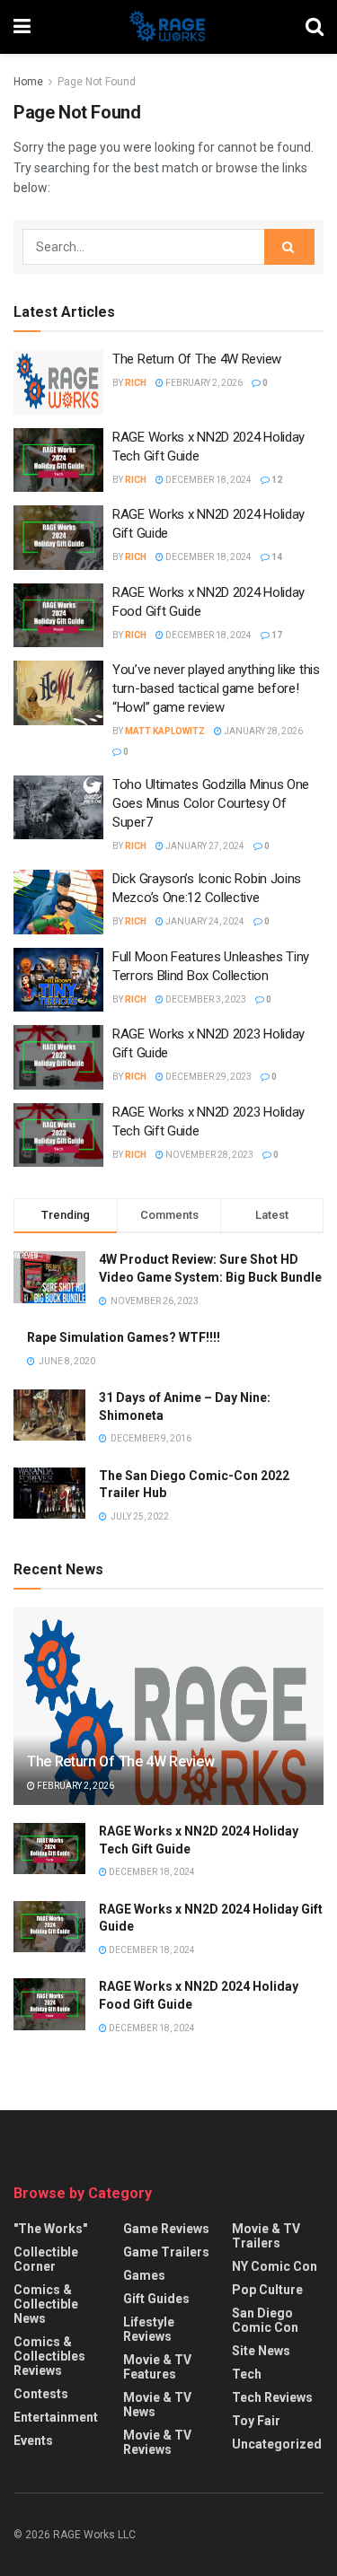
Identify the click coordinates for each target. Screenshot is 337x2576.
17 (276, 635)
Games (144, 2275)
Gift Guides (156, 2299)
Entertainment (56, 2417)
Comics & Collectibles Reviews (49, 2356)
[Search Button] (315, 27)
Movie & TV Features (157, 2367)
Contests (41, 2394)
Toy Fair (256, 2421)
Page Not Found (97, 82)
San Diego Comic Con (265, 2320)
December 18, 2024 (208, 480)
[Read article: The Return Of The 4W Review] (58, 382)
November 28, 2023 (208, 1155)
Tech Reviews (272, 2397)
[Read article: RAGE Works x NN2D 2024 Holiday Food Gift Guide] (58, 616)
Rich (136, 383)
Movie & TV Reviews (157, 2442)
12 (276, 480)
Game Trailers (166, 2252)
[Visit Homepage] (168, 27)
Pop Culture (267, 2290)
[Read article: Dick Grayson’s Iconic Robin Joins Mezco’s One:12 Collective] (58, 902)
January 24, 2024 (204, 921)
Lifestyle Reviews (149, 2329)
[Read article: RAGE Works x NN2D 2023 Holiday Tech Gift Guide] (58, 1135)
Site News (261, 2351)
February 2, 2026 (203, 383)
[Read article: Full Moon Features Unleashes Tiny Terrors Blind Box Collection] (58, 980)
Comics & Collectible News (46, 2304)
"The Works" (50, 2229)
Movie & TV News (157, 2405)
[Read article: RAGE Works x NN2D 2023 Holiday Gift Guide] (58, 1057)
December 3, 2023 (205, 999)
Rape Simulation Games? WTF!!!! (124, 1337)
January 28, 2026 (262, 731)
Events (33, 2440)
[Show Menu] (22, 27)
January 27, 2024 (204, 846)
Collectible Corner (46, 2259)
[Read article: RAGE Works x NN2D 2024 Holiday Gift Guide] (58, 538)
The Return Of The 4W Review (197, 359)
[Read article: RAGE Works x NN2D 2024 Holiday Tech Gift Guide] (58, 460)
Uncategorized (277, 2444)
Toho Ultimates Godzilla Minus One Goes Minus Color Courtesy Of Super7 (211, 803)
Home (28, 82)
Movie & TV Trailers (266, 2236)
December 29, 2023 (208, 1077)
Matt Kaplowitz (165, 731)
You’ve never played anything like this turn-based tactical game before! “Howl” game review (216, 688)
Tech (247, 2374)
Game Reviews (166, 2229)
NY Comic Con (275, 2266)
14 (276, 557)
